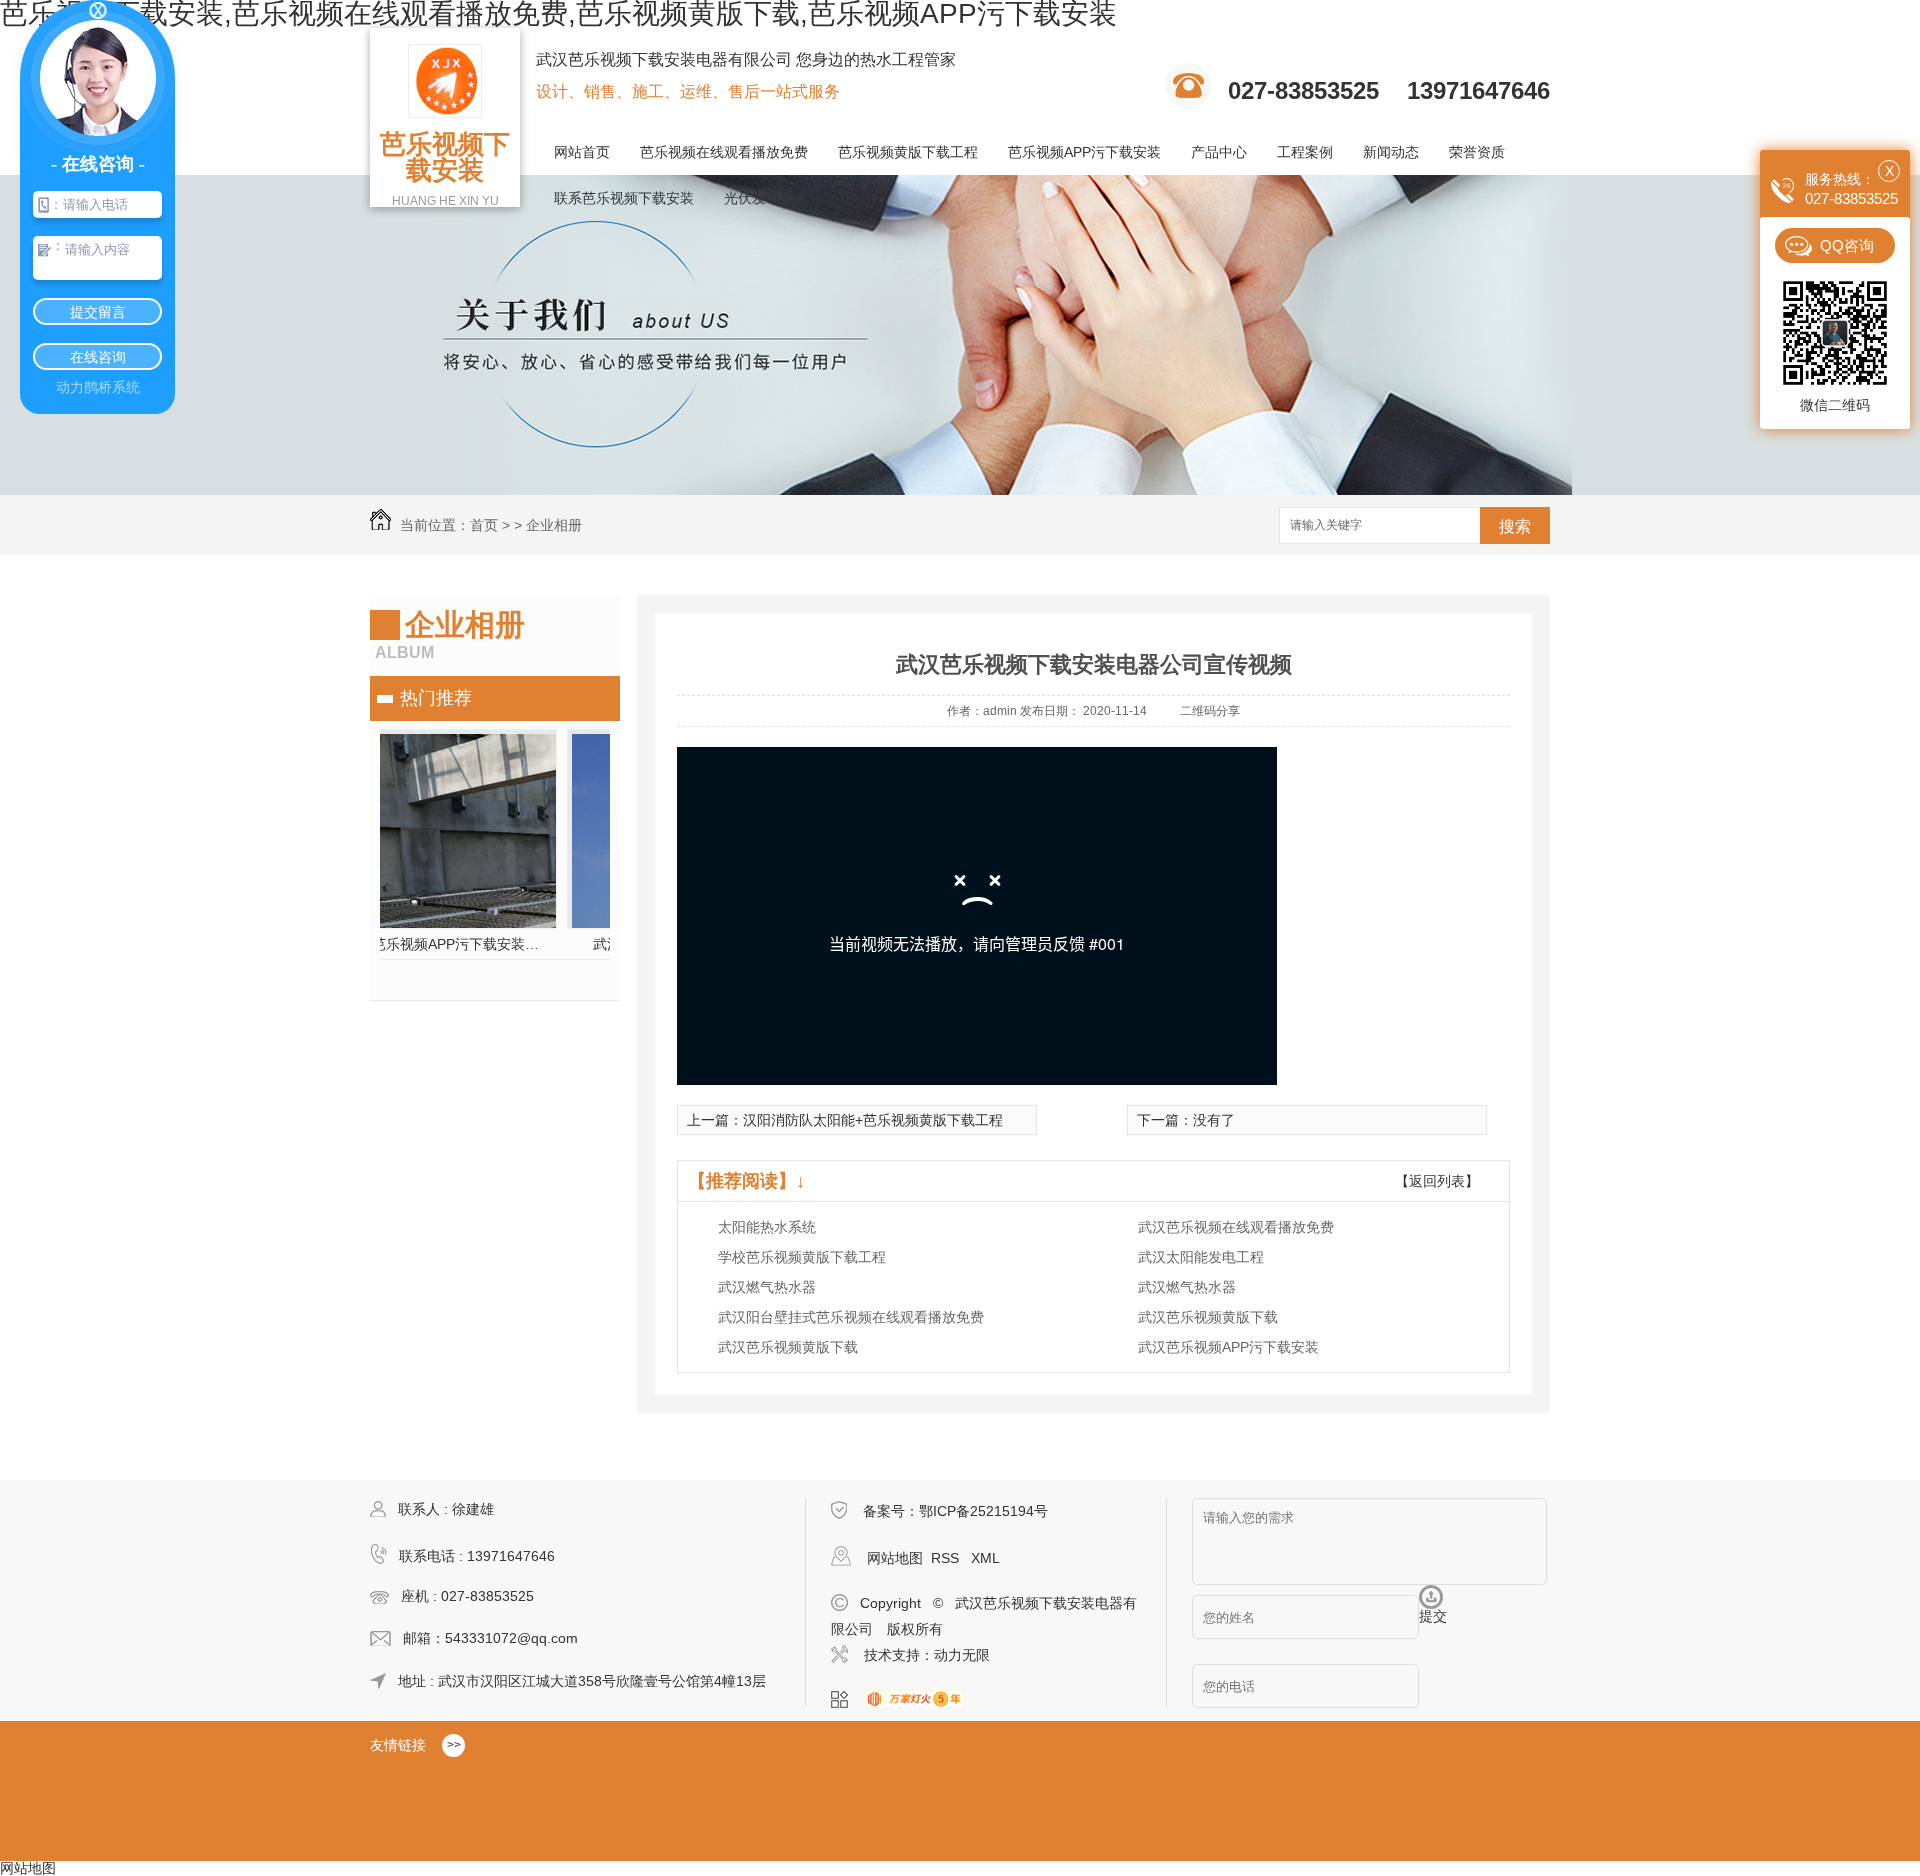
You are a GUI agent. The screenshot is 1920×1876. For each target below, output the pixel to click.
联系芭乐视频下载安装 (624, 198)
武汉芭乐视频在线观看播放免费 (1236, 1227)
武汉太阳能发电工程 (1201, 1257)
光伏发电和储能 (773, 198)
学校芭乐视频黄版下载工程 (802, 1257)
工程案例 (1305, 152)
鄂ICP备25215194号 (983, 1511)
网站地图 (895, 1558)
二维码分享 (1210, 711)
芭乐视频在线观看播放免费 (724, 152)
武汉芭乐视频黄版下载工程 (495, 944)
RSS (947, 1558)
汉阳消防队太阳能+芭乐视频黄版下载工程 (873, 1120)
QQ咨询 (1847, 245)
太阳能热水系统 (767, 1227)
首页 (484, 525)
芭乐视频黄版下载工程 (908, 152)
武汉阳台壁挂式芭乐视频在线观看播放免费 (851, 1317)
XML (985, 1558)
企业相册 (554, 525)
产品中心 (1219, 152)
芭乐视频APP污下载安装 (1084, 152)
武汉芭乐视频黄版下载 (1208, 1317)
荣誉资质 (1477, 152)
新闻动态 (1391, 152)
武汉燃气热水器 (767, 1287)
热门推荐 (436, 698)
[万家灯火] (919, 1700)
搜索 (1515, 526)
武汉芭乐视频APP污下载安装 (1228, 1347)
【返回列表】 (1437, 1181)
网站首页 (582, 152)
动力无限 (962, 1655)
